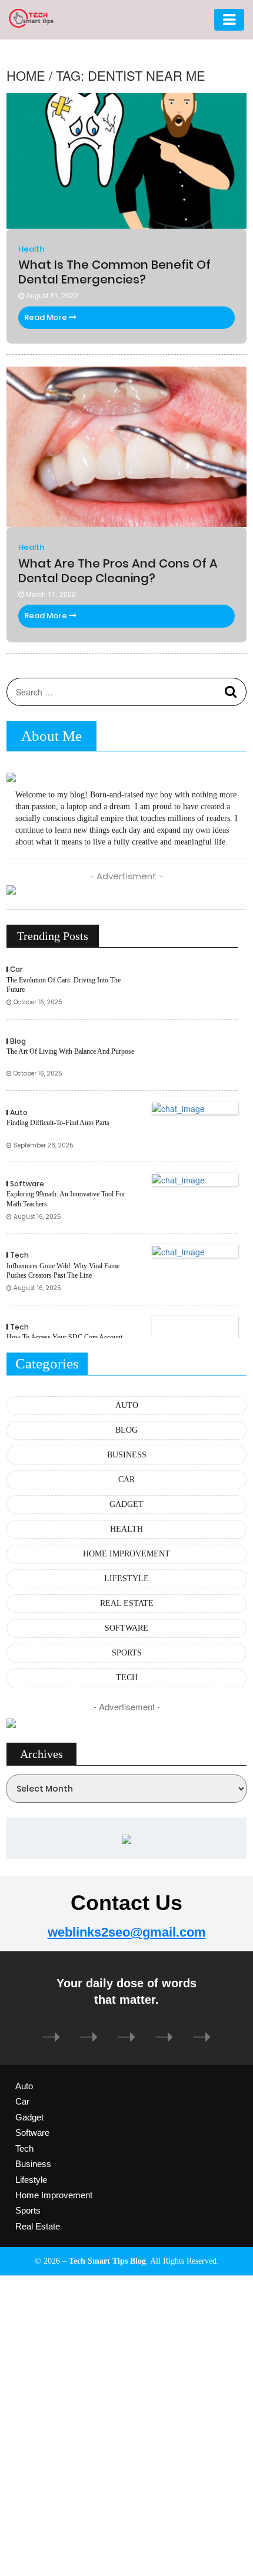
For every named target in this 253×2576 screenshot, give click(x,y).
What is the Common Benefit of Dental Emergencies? (114, 272)
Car (16, 969)
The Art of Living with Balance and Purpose (70, 1051)
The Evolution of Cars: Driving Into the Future (64, 985)
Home (26, 75)
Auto (19, 1112)
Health (31, 249)
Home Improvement (126, 1554)
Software (27, 1184)
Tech (19, 1255)
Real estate (127, 1603)
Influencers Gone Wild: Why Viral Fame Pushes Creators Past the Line (63, 1271)
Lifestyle (126, 1579)
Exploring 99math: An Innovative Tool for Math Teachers (66, 1199)
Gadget (126, 1504)
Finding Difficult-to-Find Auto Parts (58, 1123)
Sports (127, 1653)
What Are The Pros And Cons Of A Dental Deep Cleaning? (118, 571)
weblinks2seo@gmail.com (127, 1932)
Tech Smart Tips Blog (107, 2261)
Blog (18, 1041)
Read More (46, 317)
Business (127, 1455)
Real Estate (38, 2226)
